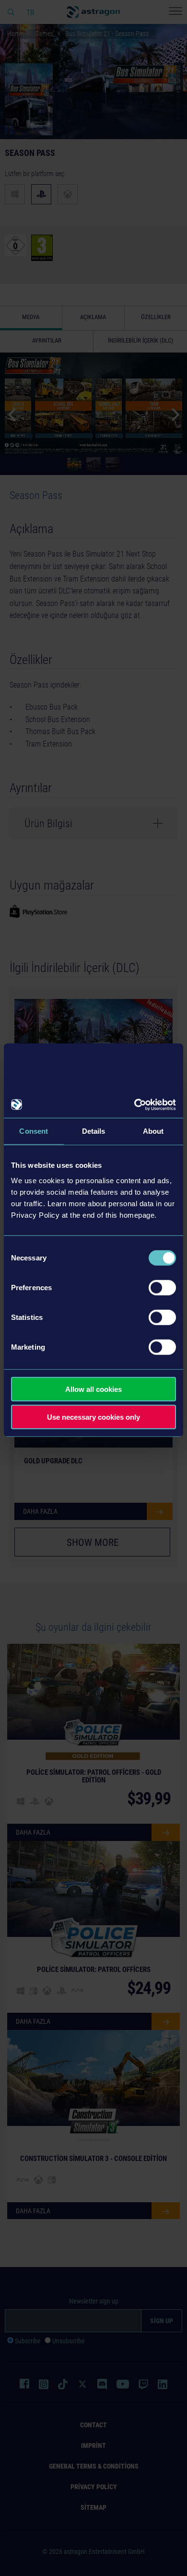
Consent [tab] (34, 1131)
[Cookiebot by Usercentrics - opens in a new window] (134, 1104)
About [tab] (153, 1131)
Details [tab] (94, 1131)
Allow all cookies (93, 1389)
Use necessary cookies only (93, 1417)
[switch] (162, 1287)
